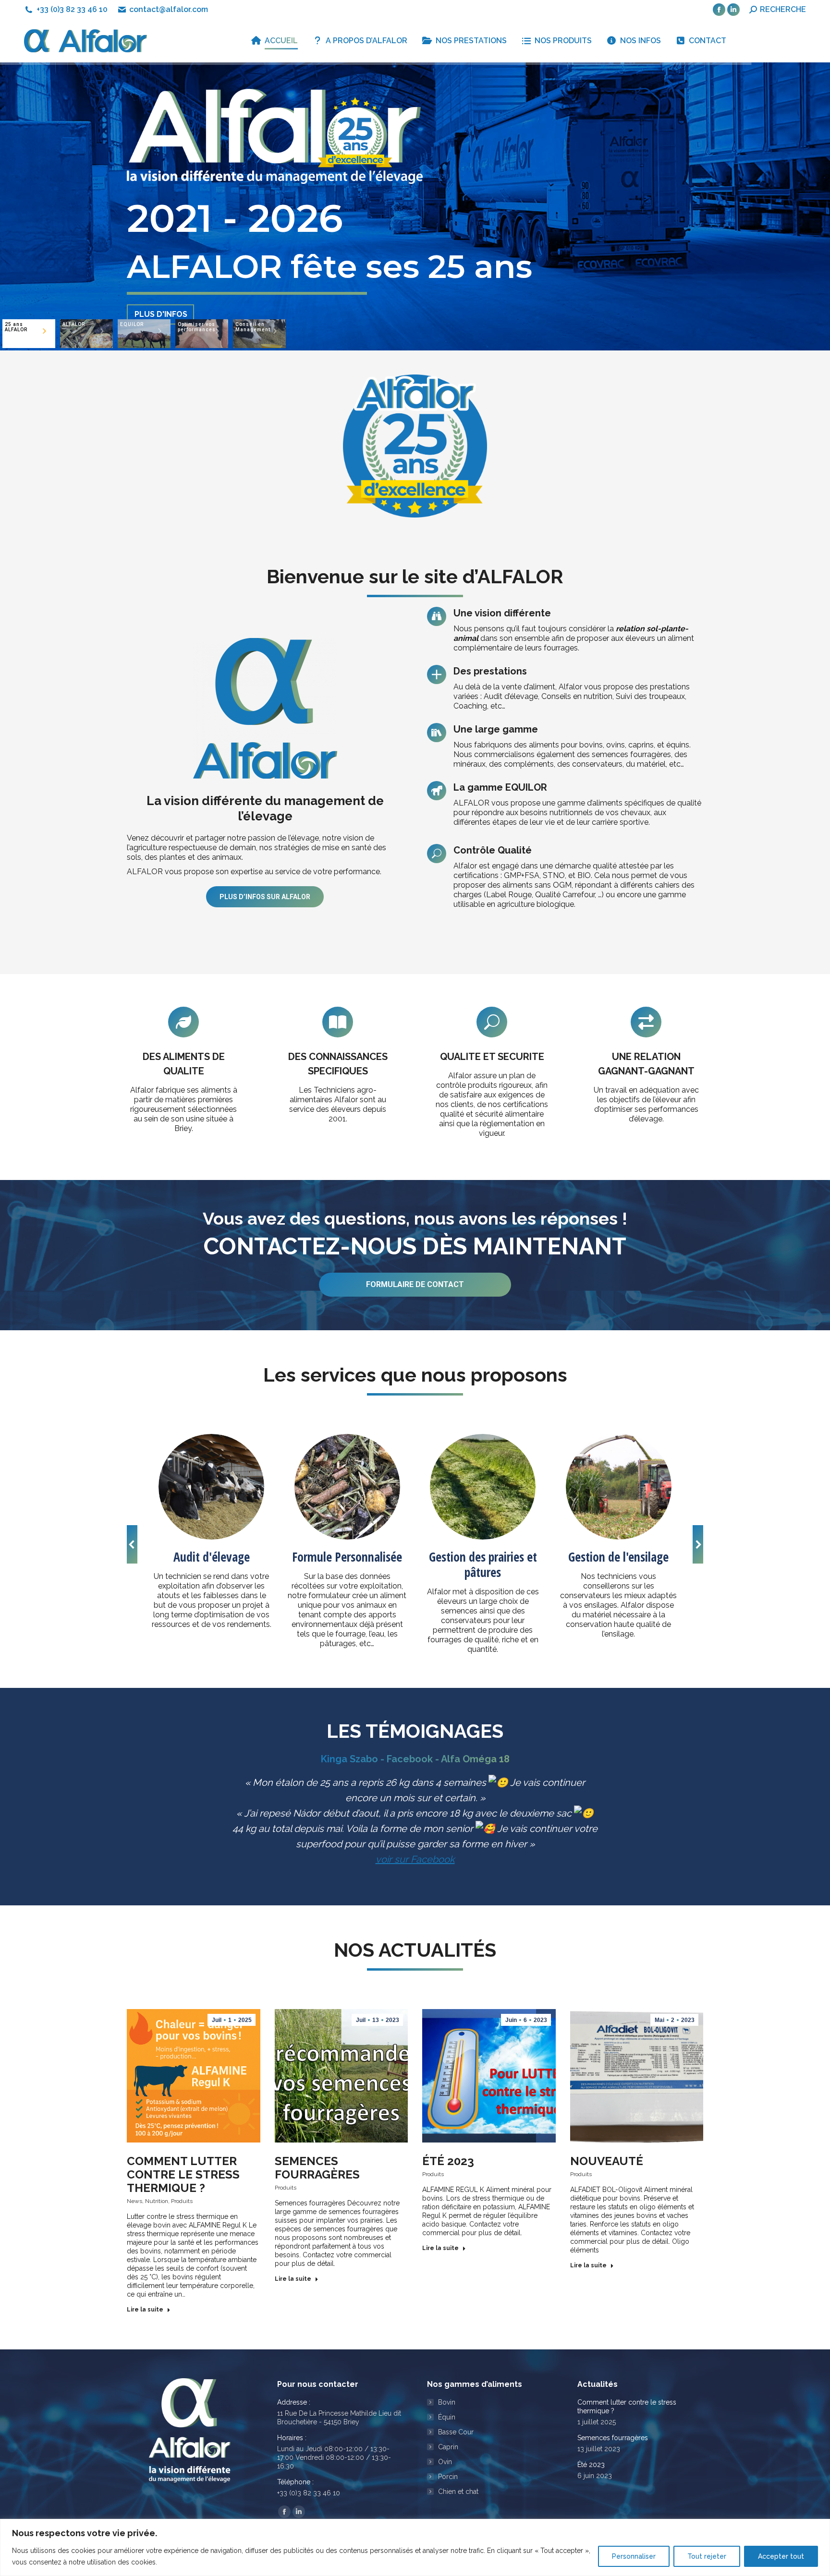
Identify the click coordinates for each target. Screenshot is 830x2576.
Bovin (447, 2402)
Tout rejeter (707, 2556)
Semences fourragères (317, 2168)
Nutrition (157, 2201)
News (134, 2201)
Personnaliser (634, 2556)
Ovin (445, 2462)
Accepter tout (781, 2556)
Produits (182, 2201)
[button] (132, 1544)
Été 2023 (448, 2161)
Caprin (448, 2447)
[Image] (211, 1487)
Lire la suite (145, 2310)
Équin (447, 2417)
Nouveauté (607, 2161)
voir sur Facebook (415, 1859)
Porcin (448, 2477)
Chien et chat (458, 2492)
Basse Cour (456, 2432)
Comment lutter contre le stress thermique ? (183, 2174)
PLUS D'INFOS (161, 277)
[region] (415, 2547)
